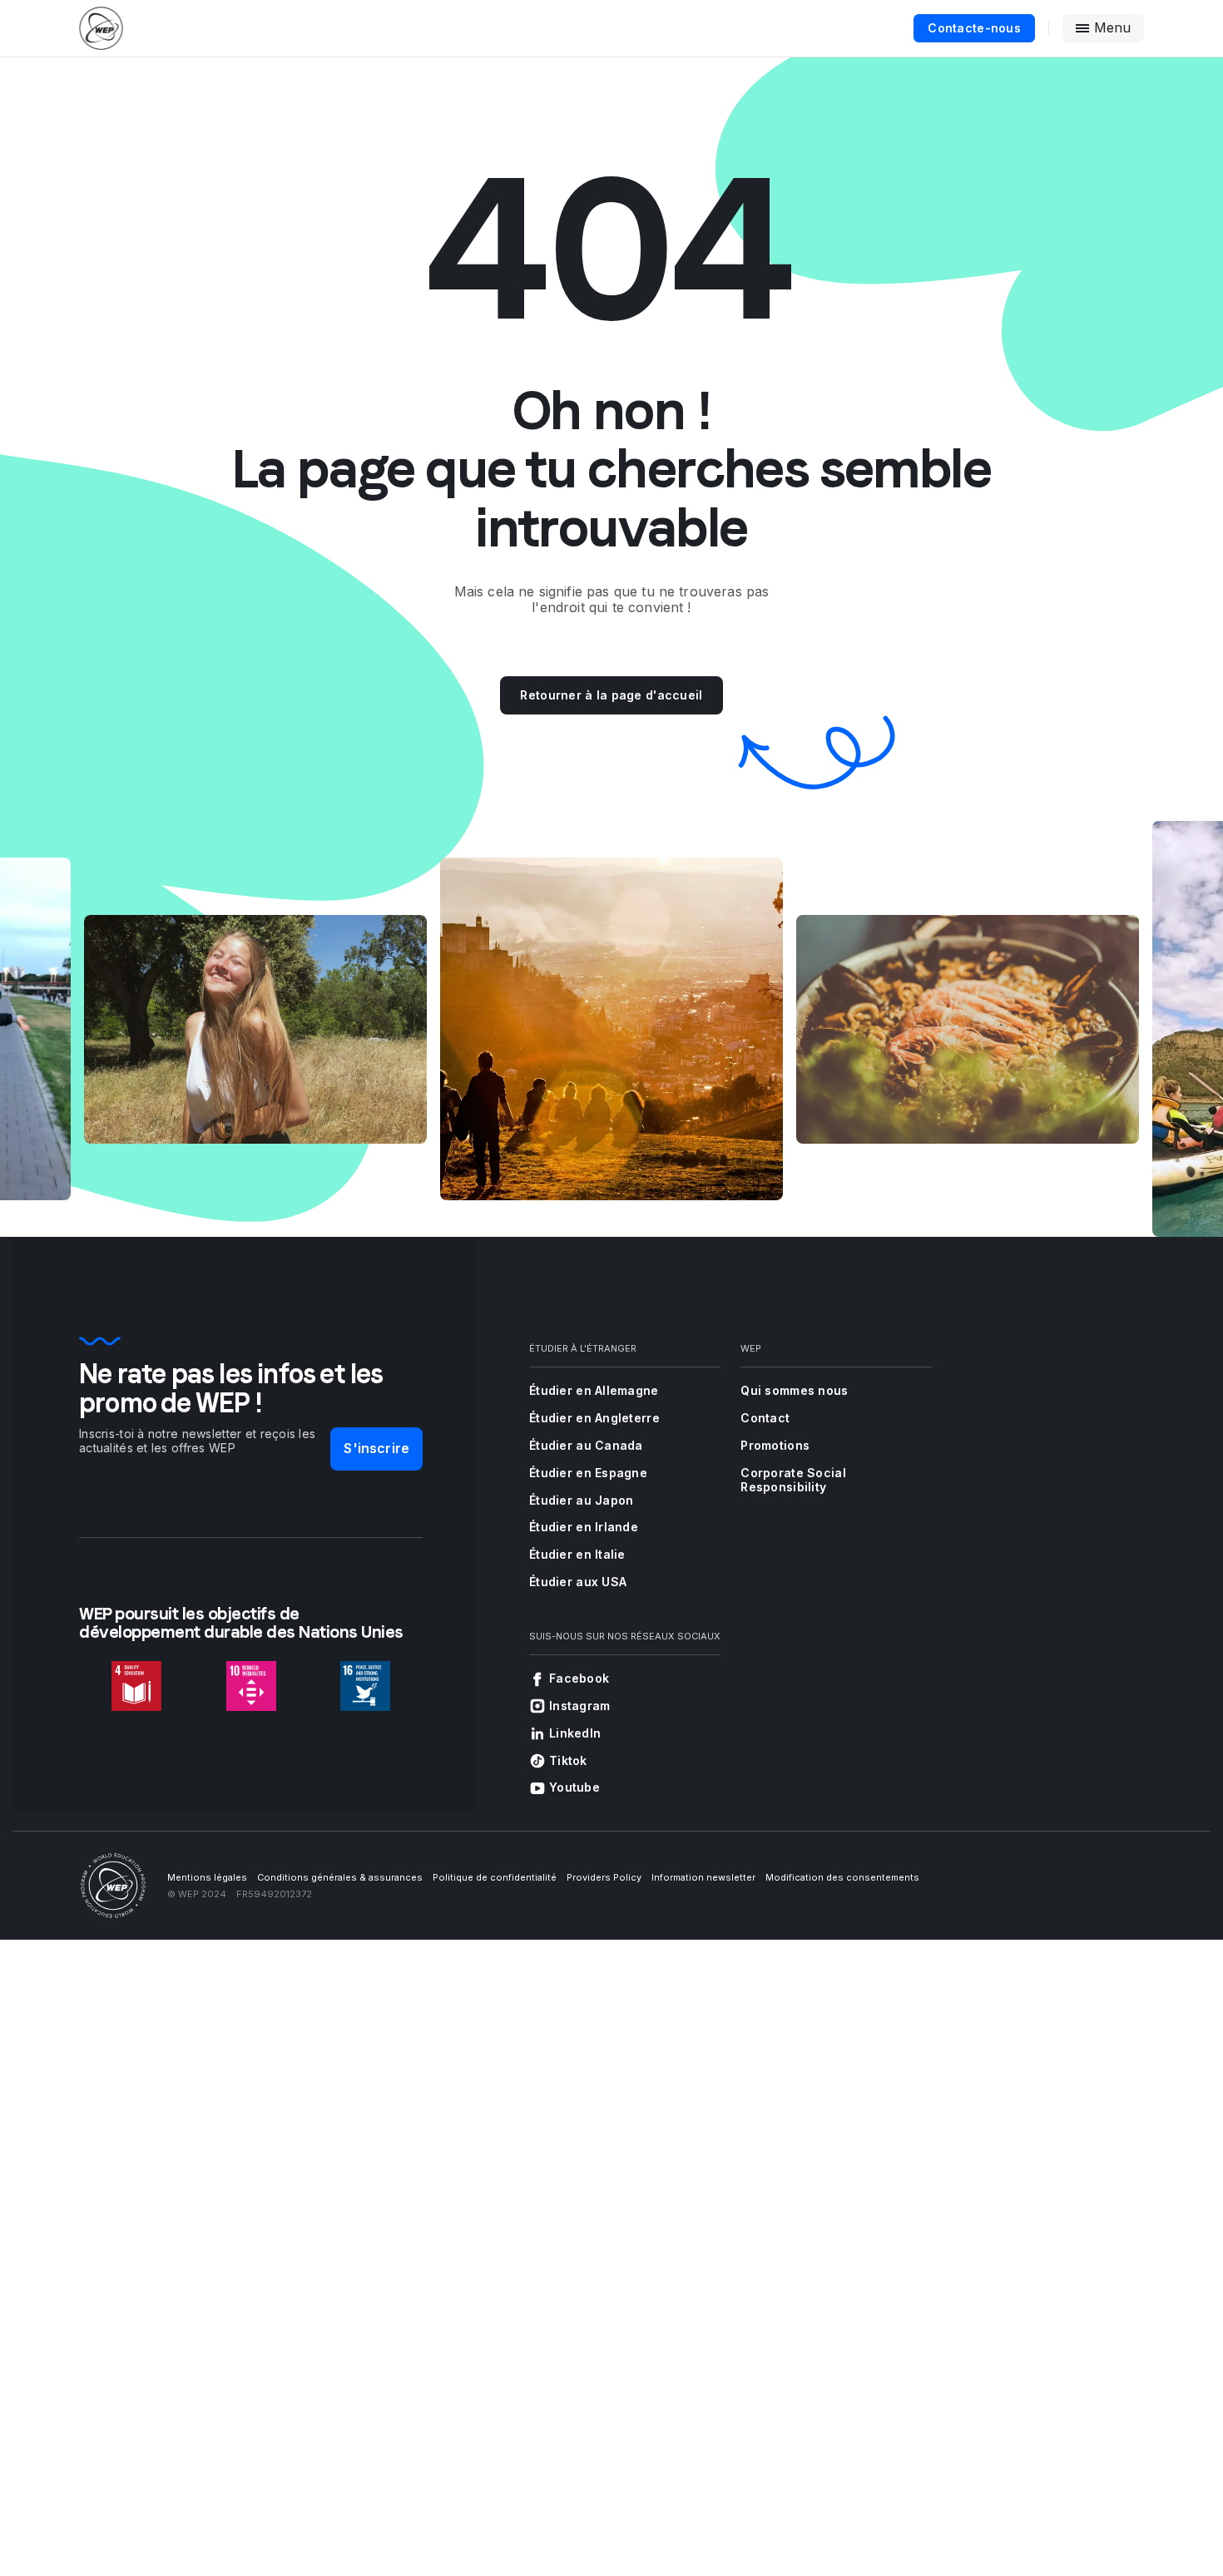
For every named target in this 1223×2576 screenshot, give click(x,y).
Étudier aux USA (578, 1582)
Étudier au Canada (586, 1445)
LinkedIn (575, 1733)
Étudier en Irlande (584, 1527)
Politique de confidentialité (495, 1877)
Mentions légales (207, 1877)
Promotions (775, 1445)
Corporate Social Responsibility (793, 1480)
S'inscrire (376, 1448)
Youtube (574, 1787)
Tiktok (568, 1760)
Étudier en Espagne (588, 1473)
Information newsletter (703, 1877)
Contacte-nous (974, 28)
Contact (765, 1418)
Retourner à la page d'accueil (611, 695)
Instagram (580, 1706)
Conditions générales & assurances (340, 1877)
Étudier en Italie (577, 1554)
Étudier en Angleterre (594, 1418)
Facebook (579, 1678)
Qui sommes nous (794, 1390)
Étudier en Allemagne (594, 1390)
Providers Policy (604, 1877)
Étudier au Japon (581, 1500)
